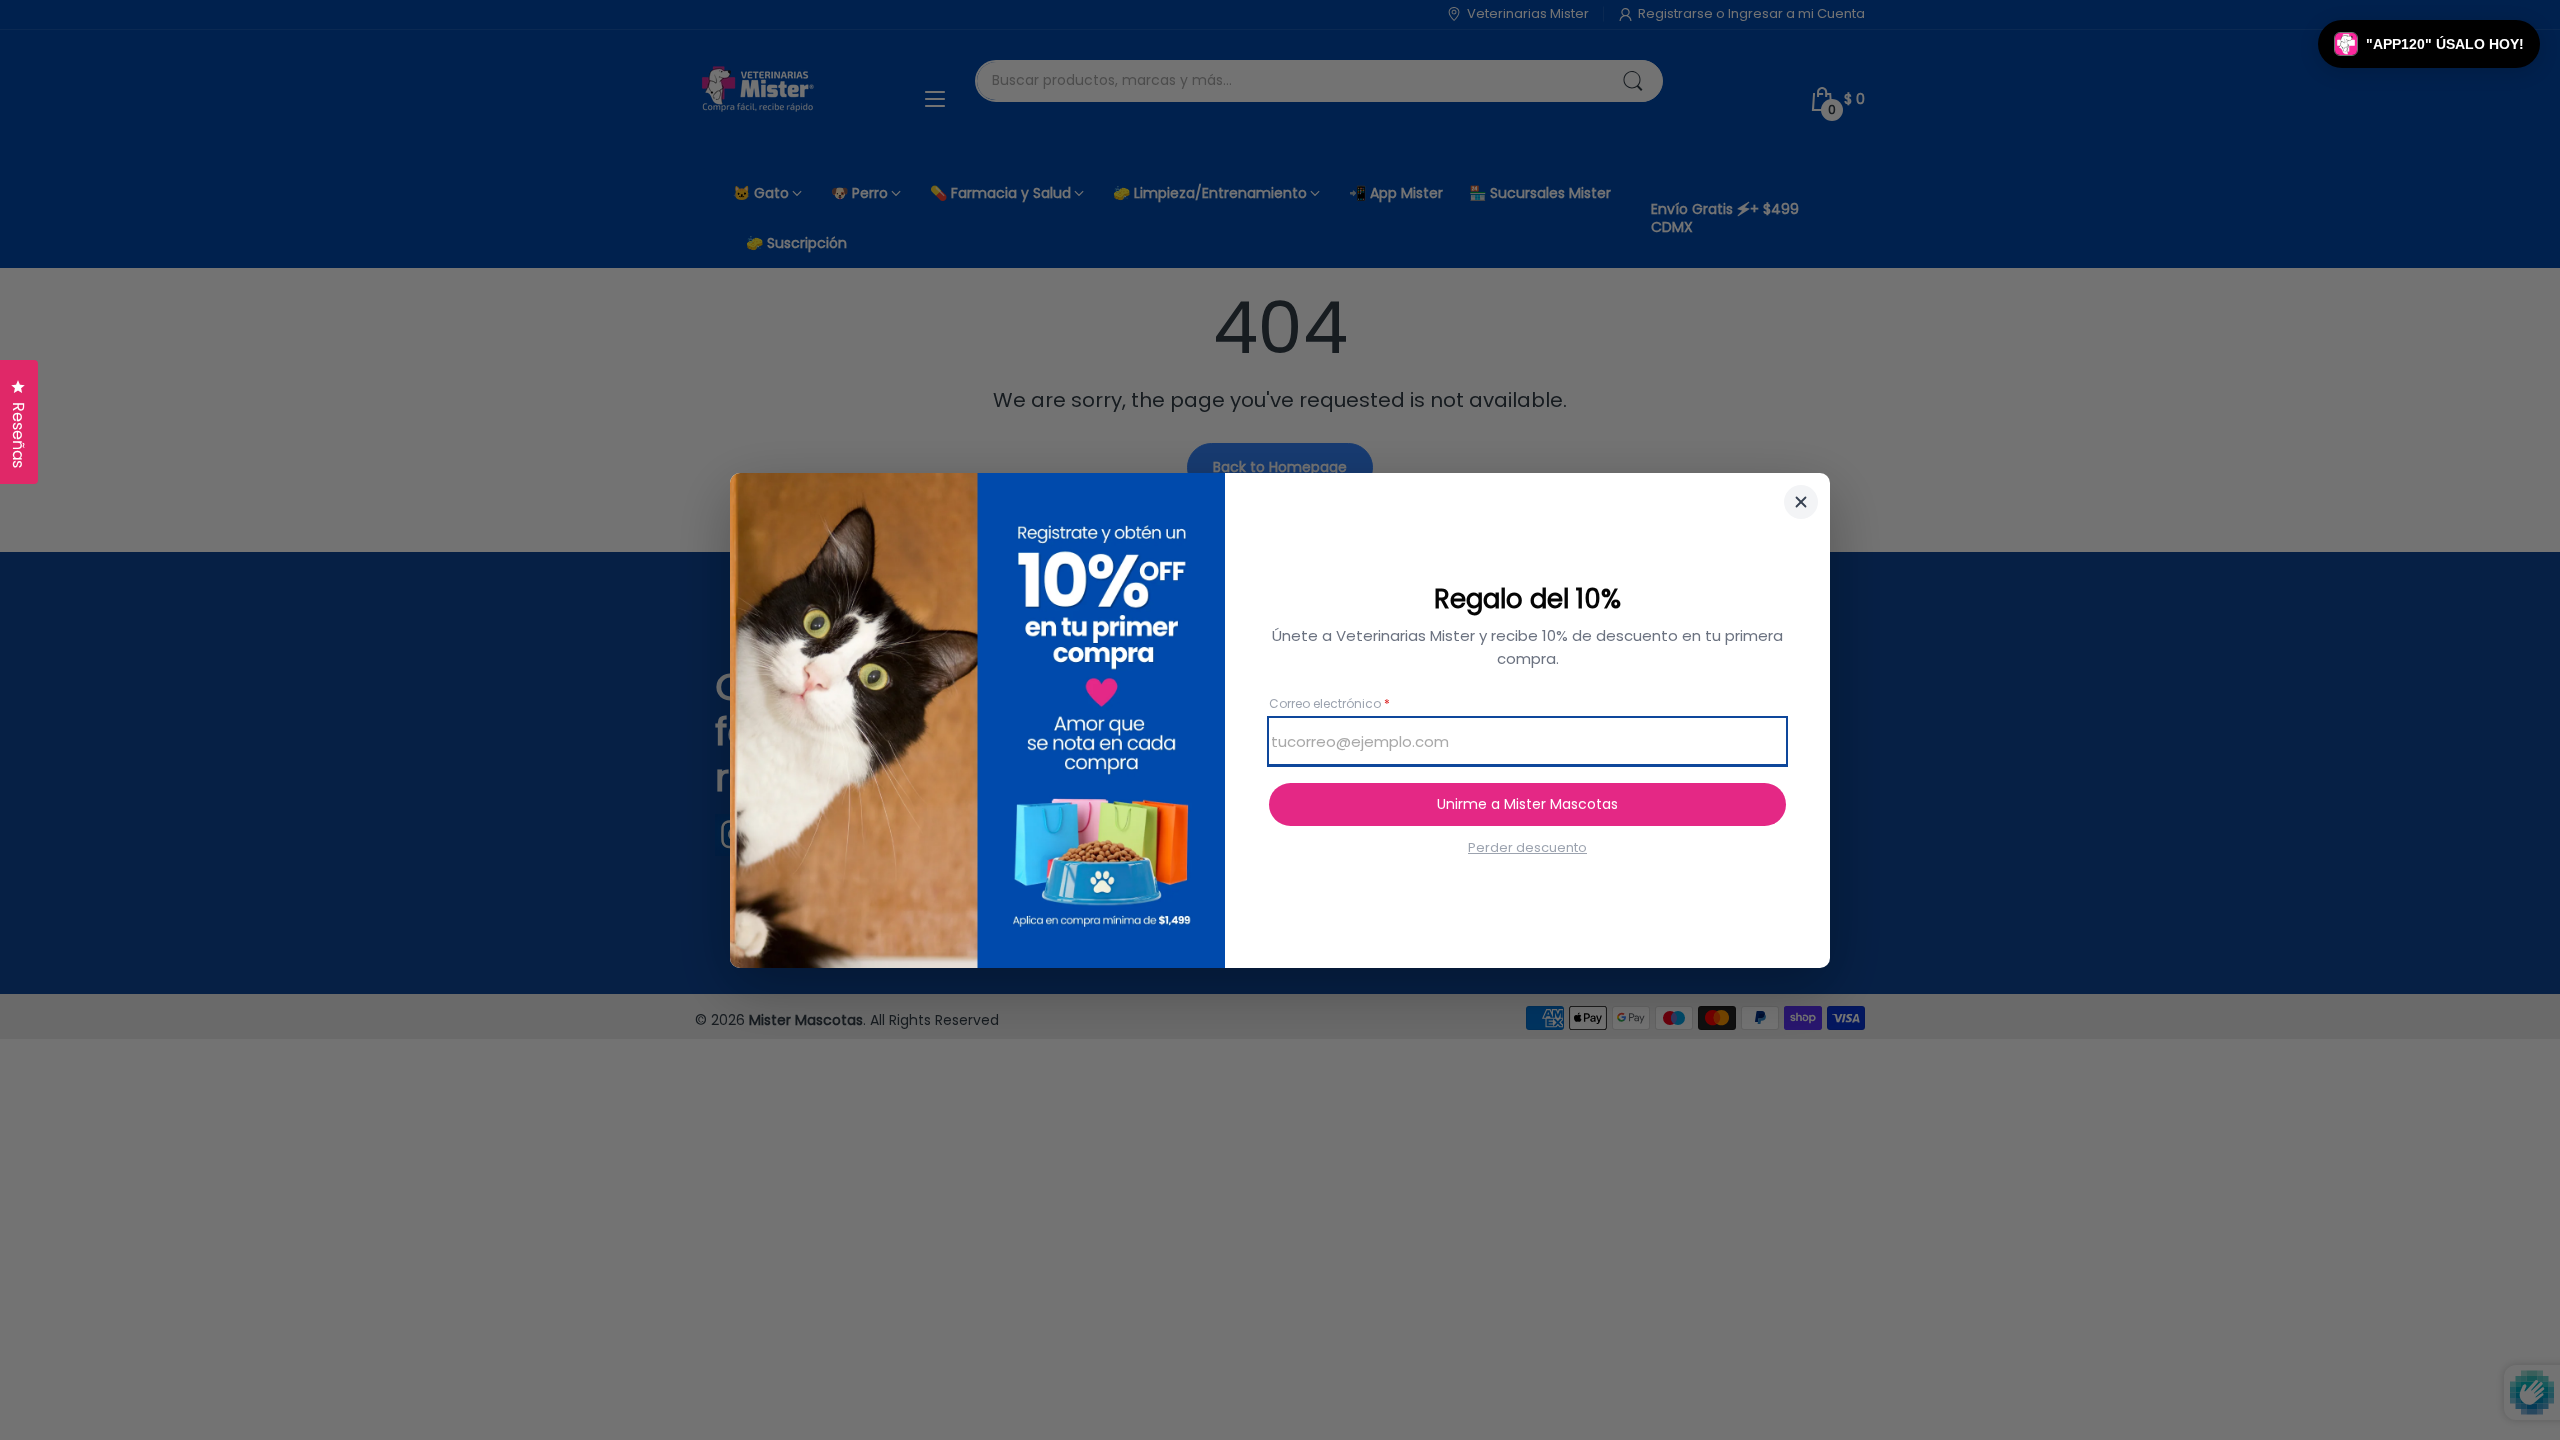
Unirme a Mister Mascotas (1527, 804)
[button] (2429, 44)
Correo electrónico (1329, 704)
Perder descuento (1527, 848)
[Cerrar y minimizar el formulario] (1801, 502)
